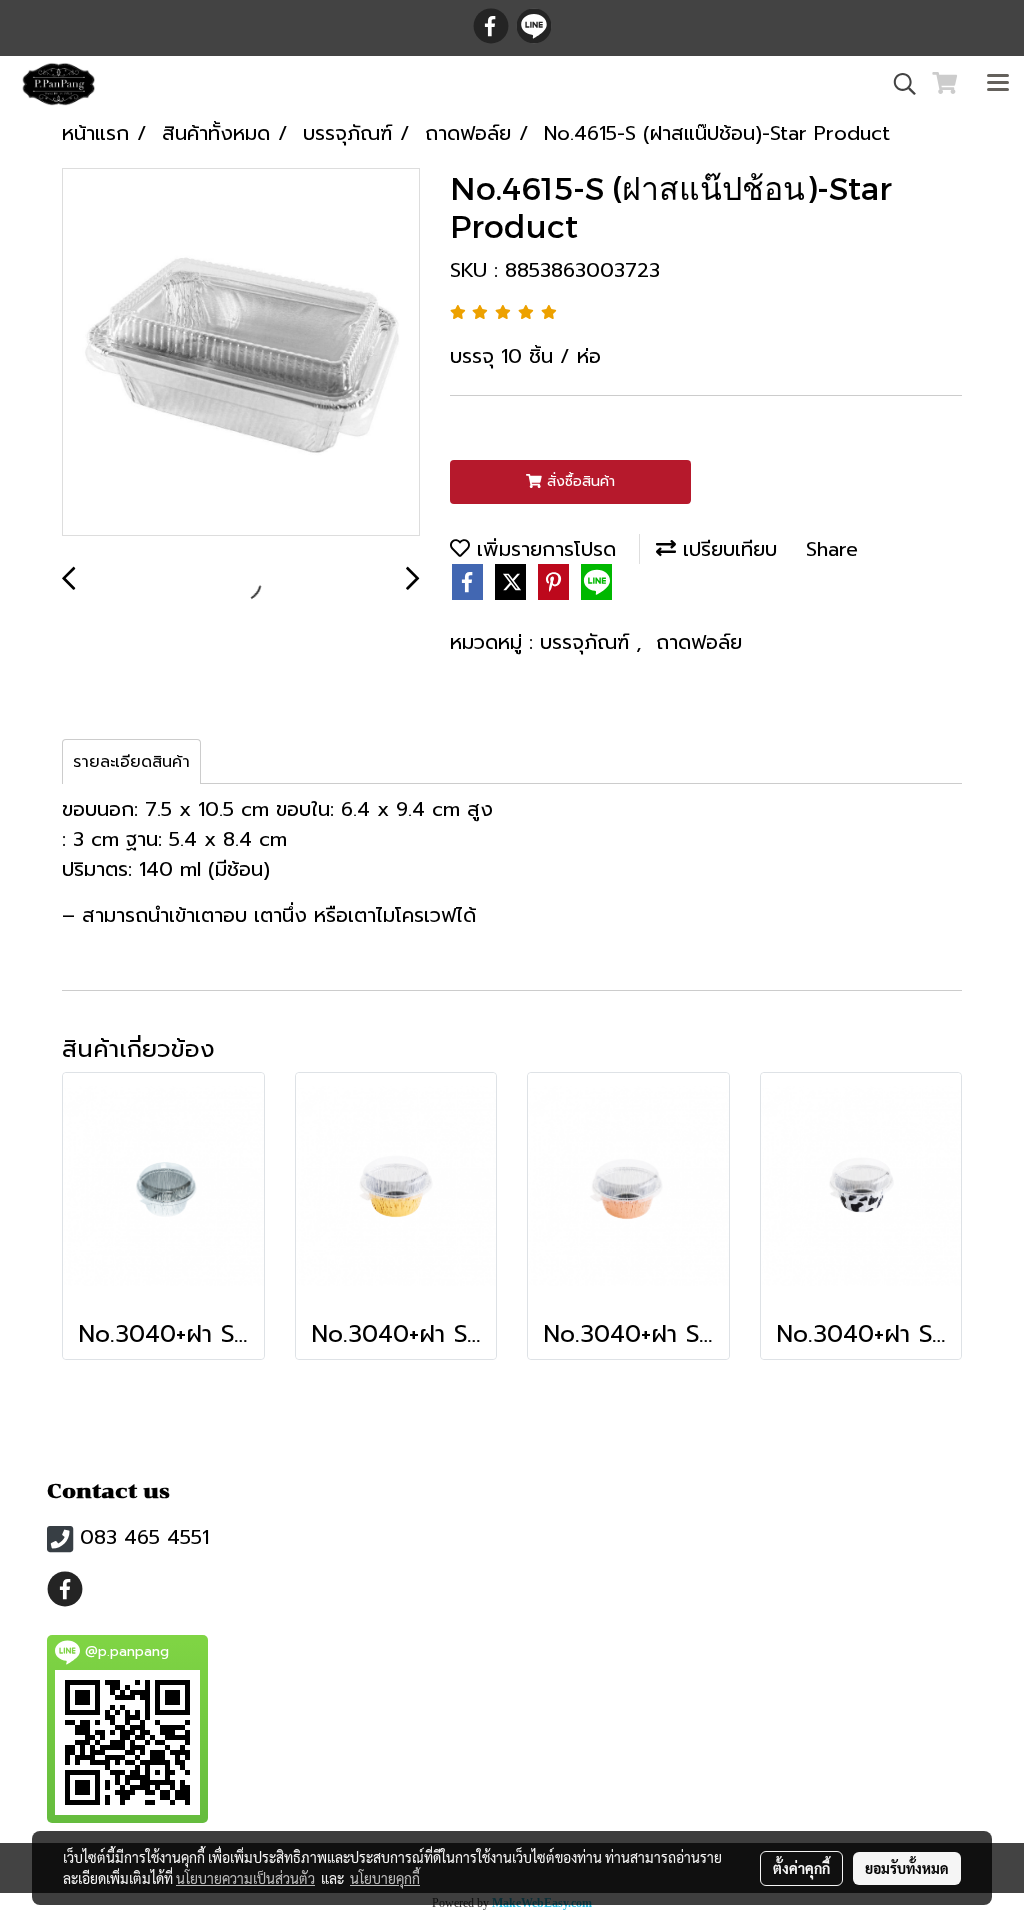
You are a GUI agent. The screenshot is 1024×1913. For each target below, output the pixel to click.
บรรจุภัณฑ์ (588, 642)
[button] (898, 84)
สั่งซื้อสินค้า (578, 481)
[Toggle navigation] (998, 84)
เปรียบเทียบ (726, 549)
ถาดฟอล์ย (699, 642)
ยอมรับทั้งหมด (907, 1868)
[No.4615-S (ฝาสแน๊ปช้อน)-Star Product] (241, 353)
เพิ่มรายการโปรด (543, 549)
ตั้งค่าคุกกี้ (801, 1868)
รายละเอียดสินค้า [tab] (131, 762)
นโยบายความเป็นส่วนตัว (245, 1878)
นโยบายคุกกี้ (385, 1878)
